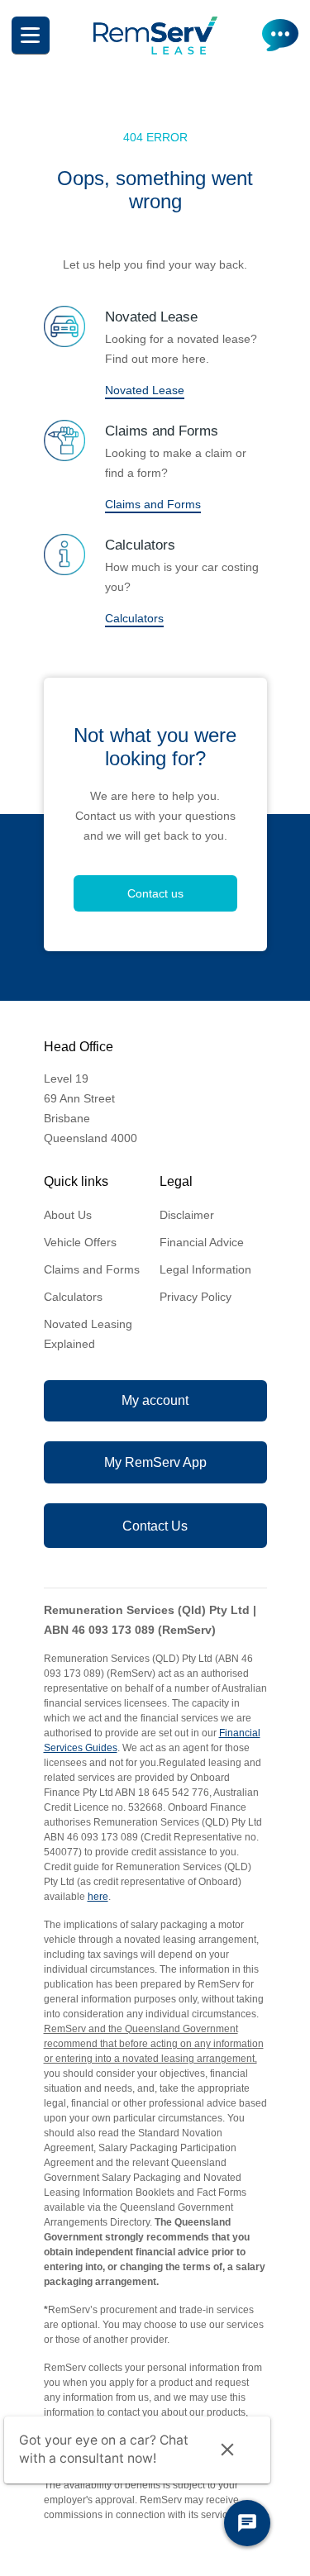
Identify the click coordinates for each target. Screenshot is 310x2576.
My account (155, 1400)
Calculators (134, 618)
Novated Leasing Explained (88, 1334)
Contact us (155, 893)
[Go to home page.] (155, 50)
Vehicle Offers (80, 1242)
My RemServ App (155, 1462)
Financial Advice (202, 1242)
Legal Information (205, 1269)
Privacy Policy (196, 1297)
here (98, 1897)
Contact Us (155, 1526)
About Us (68, 1215)
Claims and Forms (153, 504)
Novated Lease (145, 390)
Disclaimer (187, 1215)
